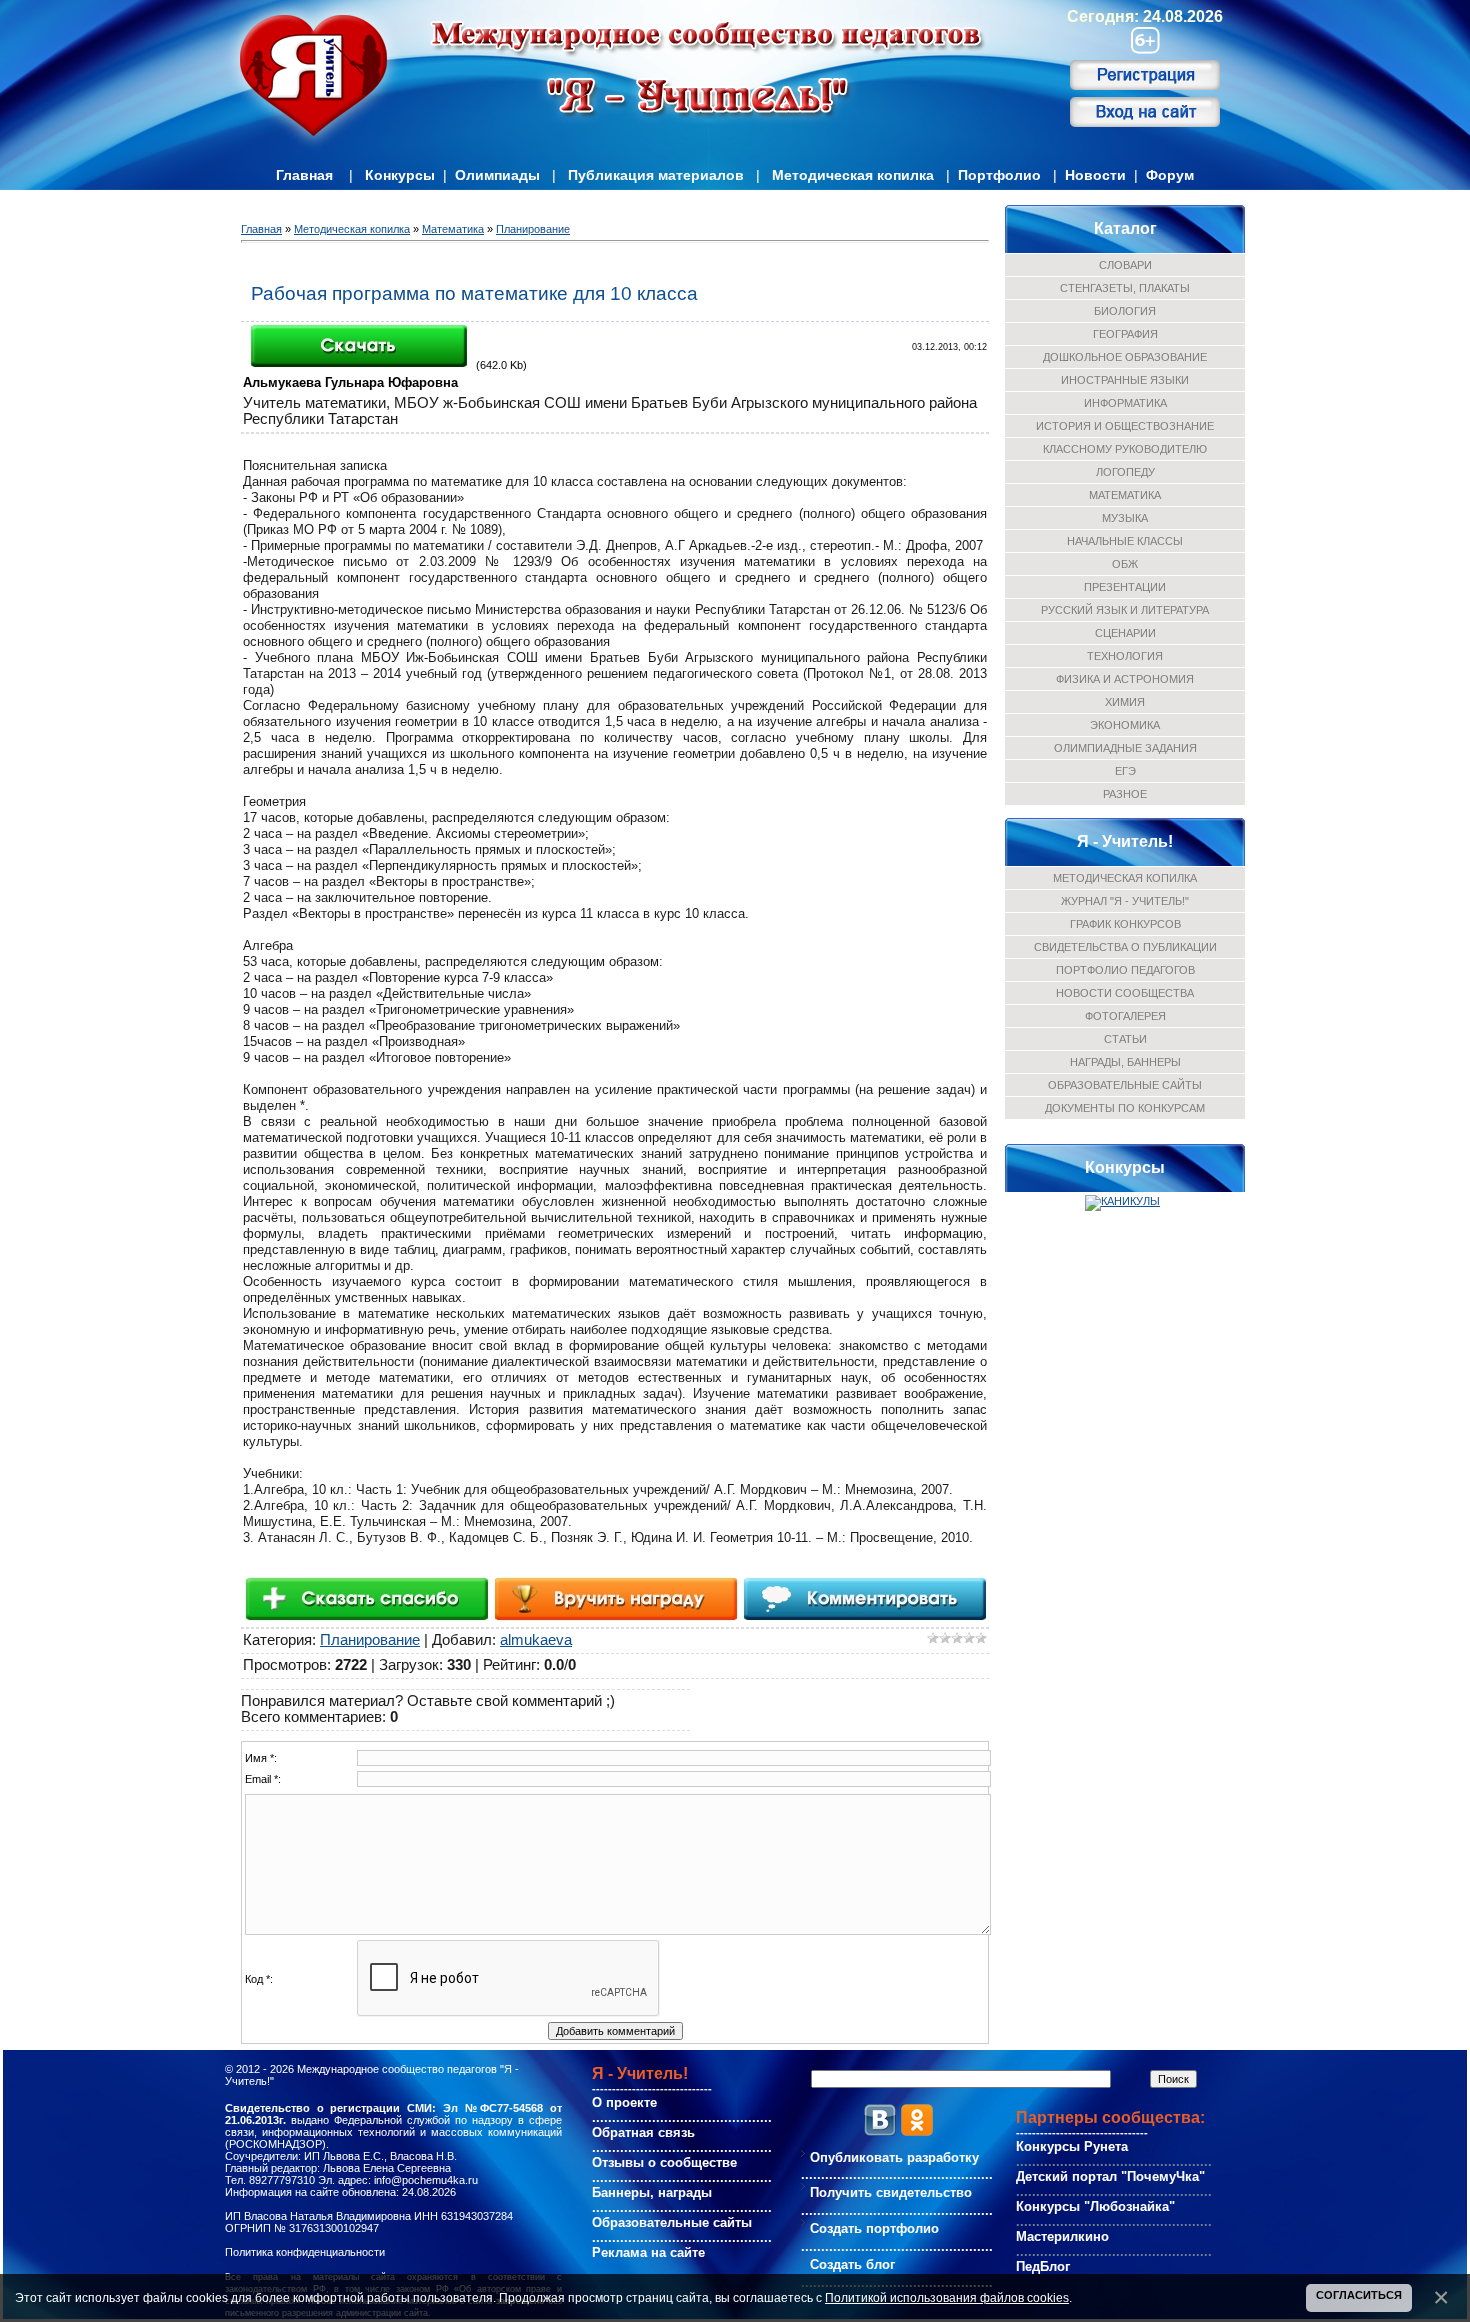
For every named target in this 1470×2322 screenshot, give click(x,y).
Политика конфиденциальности (305, 2252)
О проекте (624, 2102)
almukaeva (536, 1640)
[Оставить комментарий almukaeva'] (864, 1598)
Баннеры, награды (652, 2192)
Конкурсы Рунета (1072, 2146)
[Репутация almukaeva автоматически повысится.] (366, 1598)
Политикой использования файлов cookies (947, 2297)
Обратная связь (643, 2132)
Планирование (533, 229)
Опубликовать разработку (894, 2157)
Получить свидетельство (891, 2192)
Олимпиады (497, 175)
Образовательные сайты (672, 2222)
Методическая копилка (853, 175)
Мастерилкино (1062, 2236)
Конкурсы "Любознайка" (1095, 2206)
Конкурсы (400, 175)
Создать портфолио (874, 2228)
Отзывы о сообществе (664, 2162)
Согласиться (1359, 2295)
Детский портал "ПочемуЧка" (1110, 2176)
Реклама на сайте (648, 2252)
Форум (1170, 175)
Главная (304, 175)
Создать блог (852, 2264)
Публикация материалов (656, 175)
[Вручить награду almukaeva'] (615, 1598)
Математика (453, 229)
